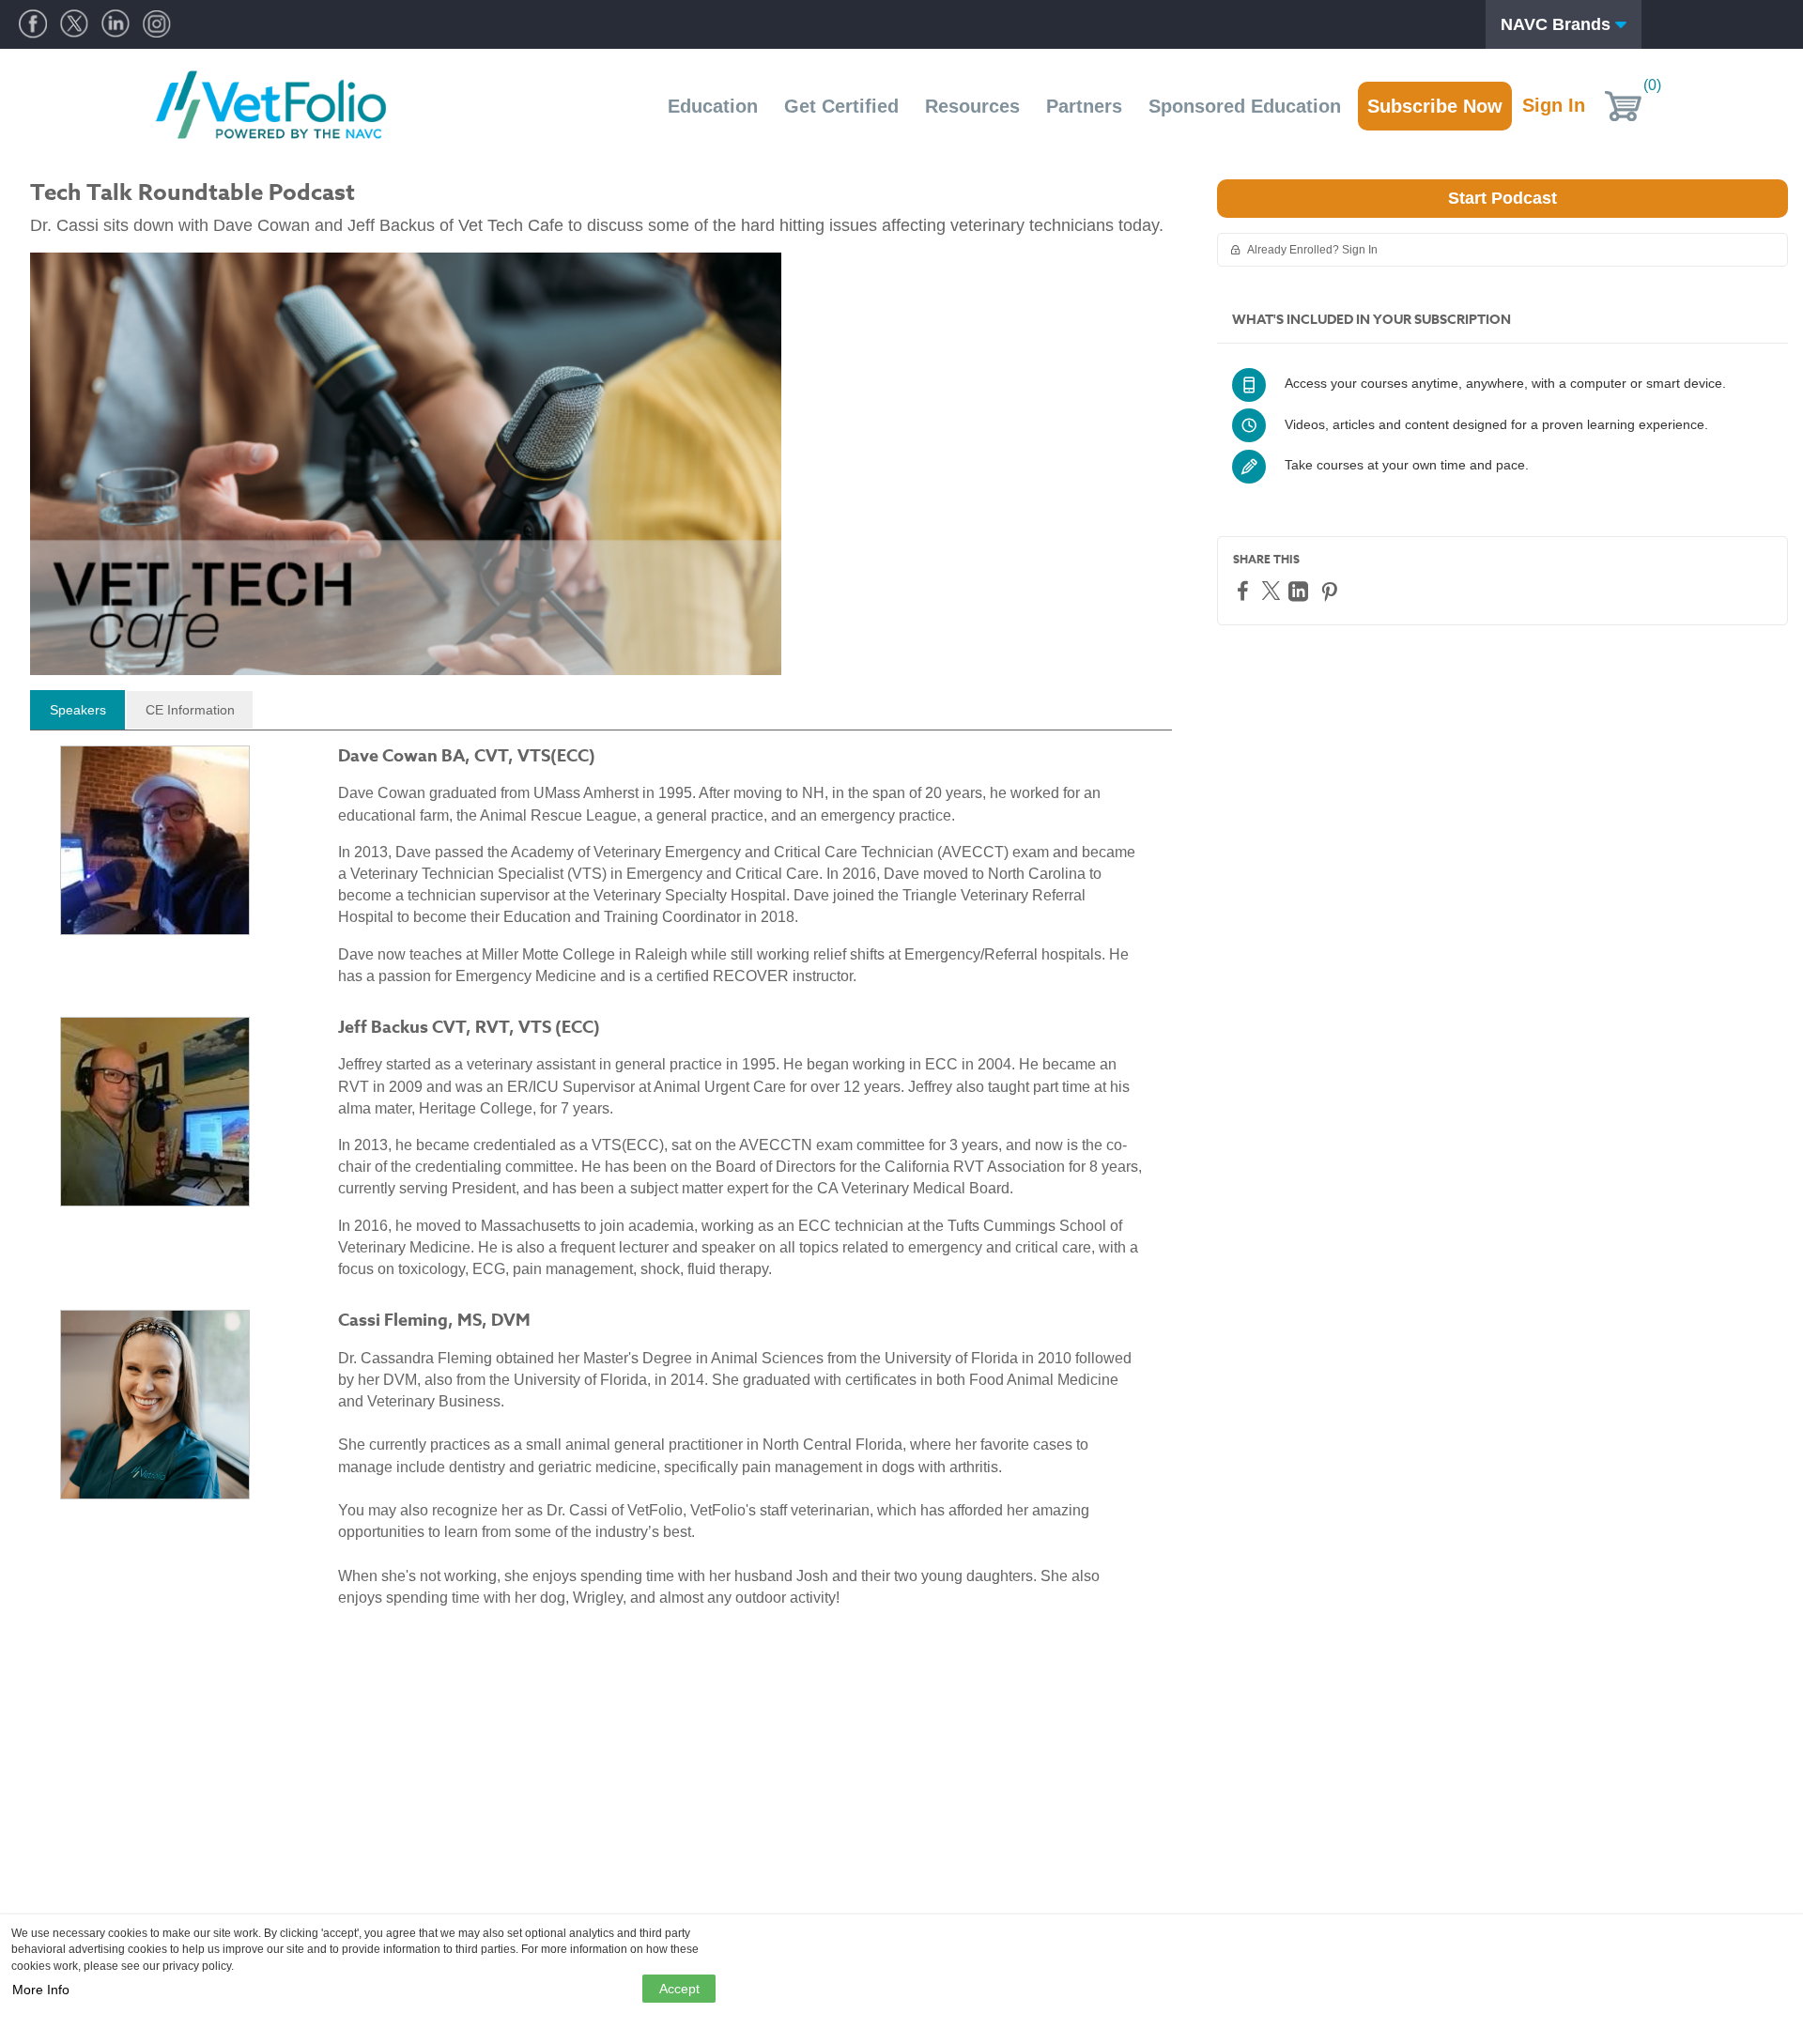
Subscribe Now (1435, 106)
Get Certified (841, 106)
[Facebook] (1245, 590)
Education (713, 106)
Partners (1084, 106)
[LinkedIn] (1301, 591)
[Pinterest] (1332, 591)
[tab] (77, 710)
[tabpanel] (601, 1184)
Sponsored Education (1245, 106)
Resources (972, 106)
